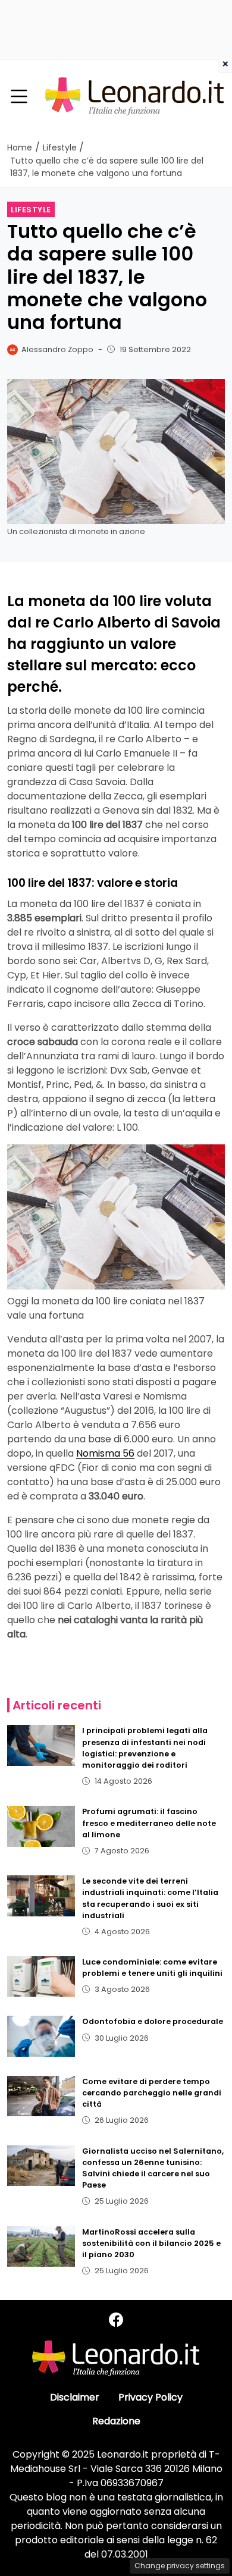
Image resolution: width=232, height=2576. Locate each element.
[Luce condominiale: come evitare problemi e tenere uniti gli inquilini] (41, 1976)
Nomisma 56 (105, 1453)
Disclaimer (75, 2397)
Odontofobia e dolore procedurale (153, 2021)
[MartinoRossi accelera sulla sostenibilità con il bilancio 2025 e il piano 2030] (41, 2246)
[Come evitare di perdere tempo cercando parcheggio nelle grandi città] (41, 2096)
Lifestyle (31, 210)
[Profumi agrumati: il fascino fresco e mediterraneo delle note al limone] (41, 1826)
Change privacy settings (180, 2566)
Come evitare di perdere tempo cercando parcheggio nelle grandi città (152, 2093)
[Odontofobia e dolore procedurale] (41, 2036)
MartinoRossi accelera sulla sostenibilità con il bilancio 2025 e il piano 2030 (151, 2243)
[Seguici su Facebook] (116, 2320)
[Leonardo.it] (134, 96)
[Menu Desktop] (19, 97)
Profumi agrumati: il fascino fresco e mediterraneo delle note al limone (149, 1823)
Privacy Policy (151, 2397)
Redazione (116, 2421)
